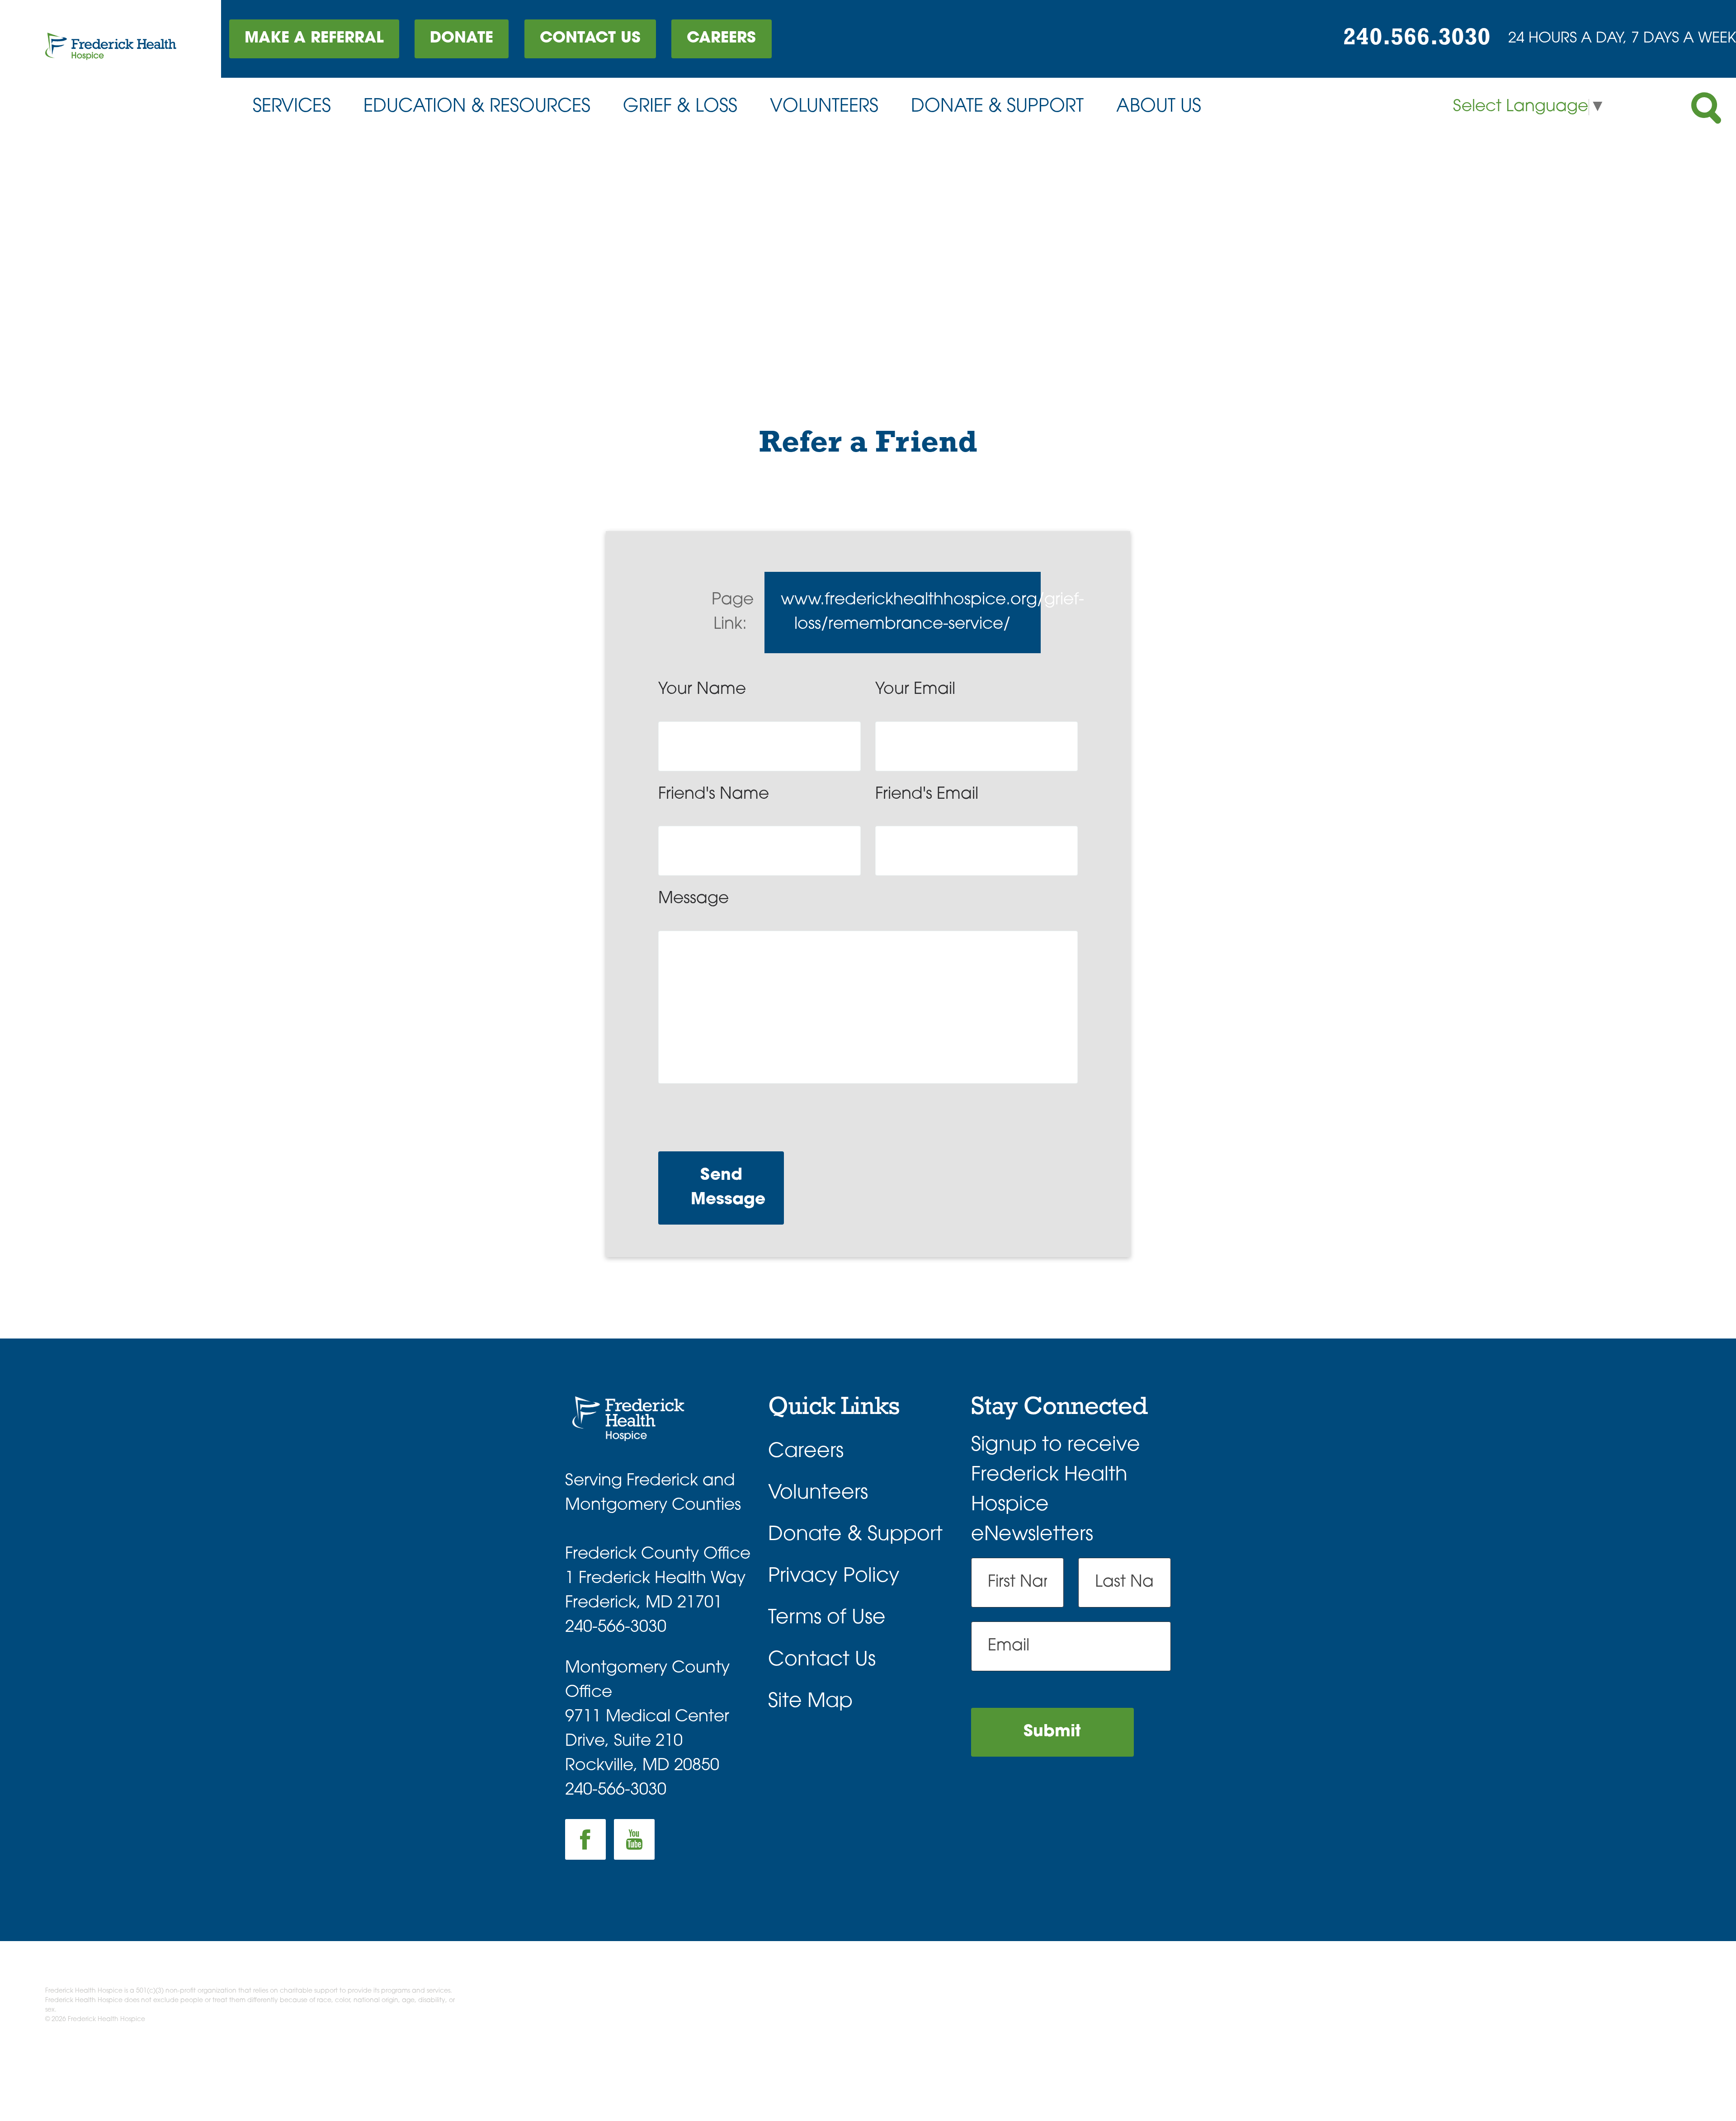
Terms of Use (827, 1618)
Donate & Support (997, 107)
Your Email (915, 690)
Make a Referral (314, 39)
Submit (1052, 1732)
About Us (1159, 107)
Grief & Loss (680, 107)
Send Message (728, 1188)
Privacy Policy (834, 1577)
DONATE (462, 39)
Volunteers (824, 107)
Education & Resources (477, 107)
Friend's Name (714, 795)
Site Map (810, 1702)
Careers (721, 39)
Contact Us (590, 39)
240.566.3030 (1417, 38)
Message (693, 899)
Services (292, 107)
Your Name (702, 690)
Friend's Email (927, 795)
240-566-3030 (616, 1628)
